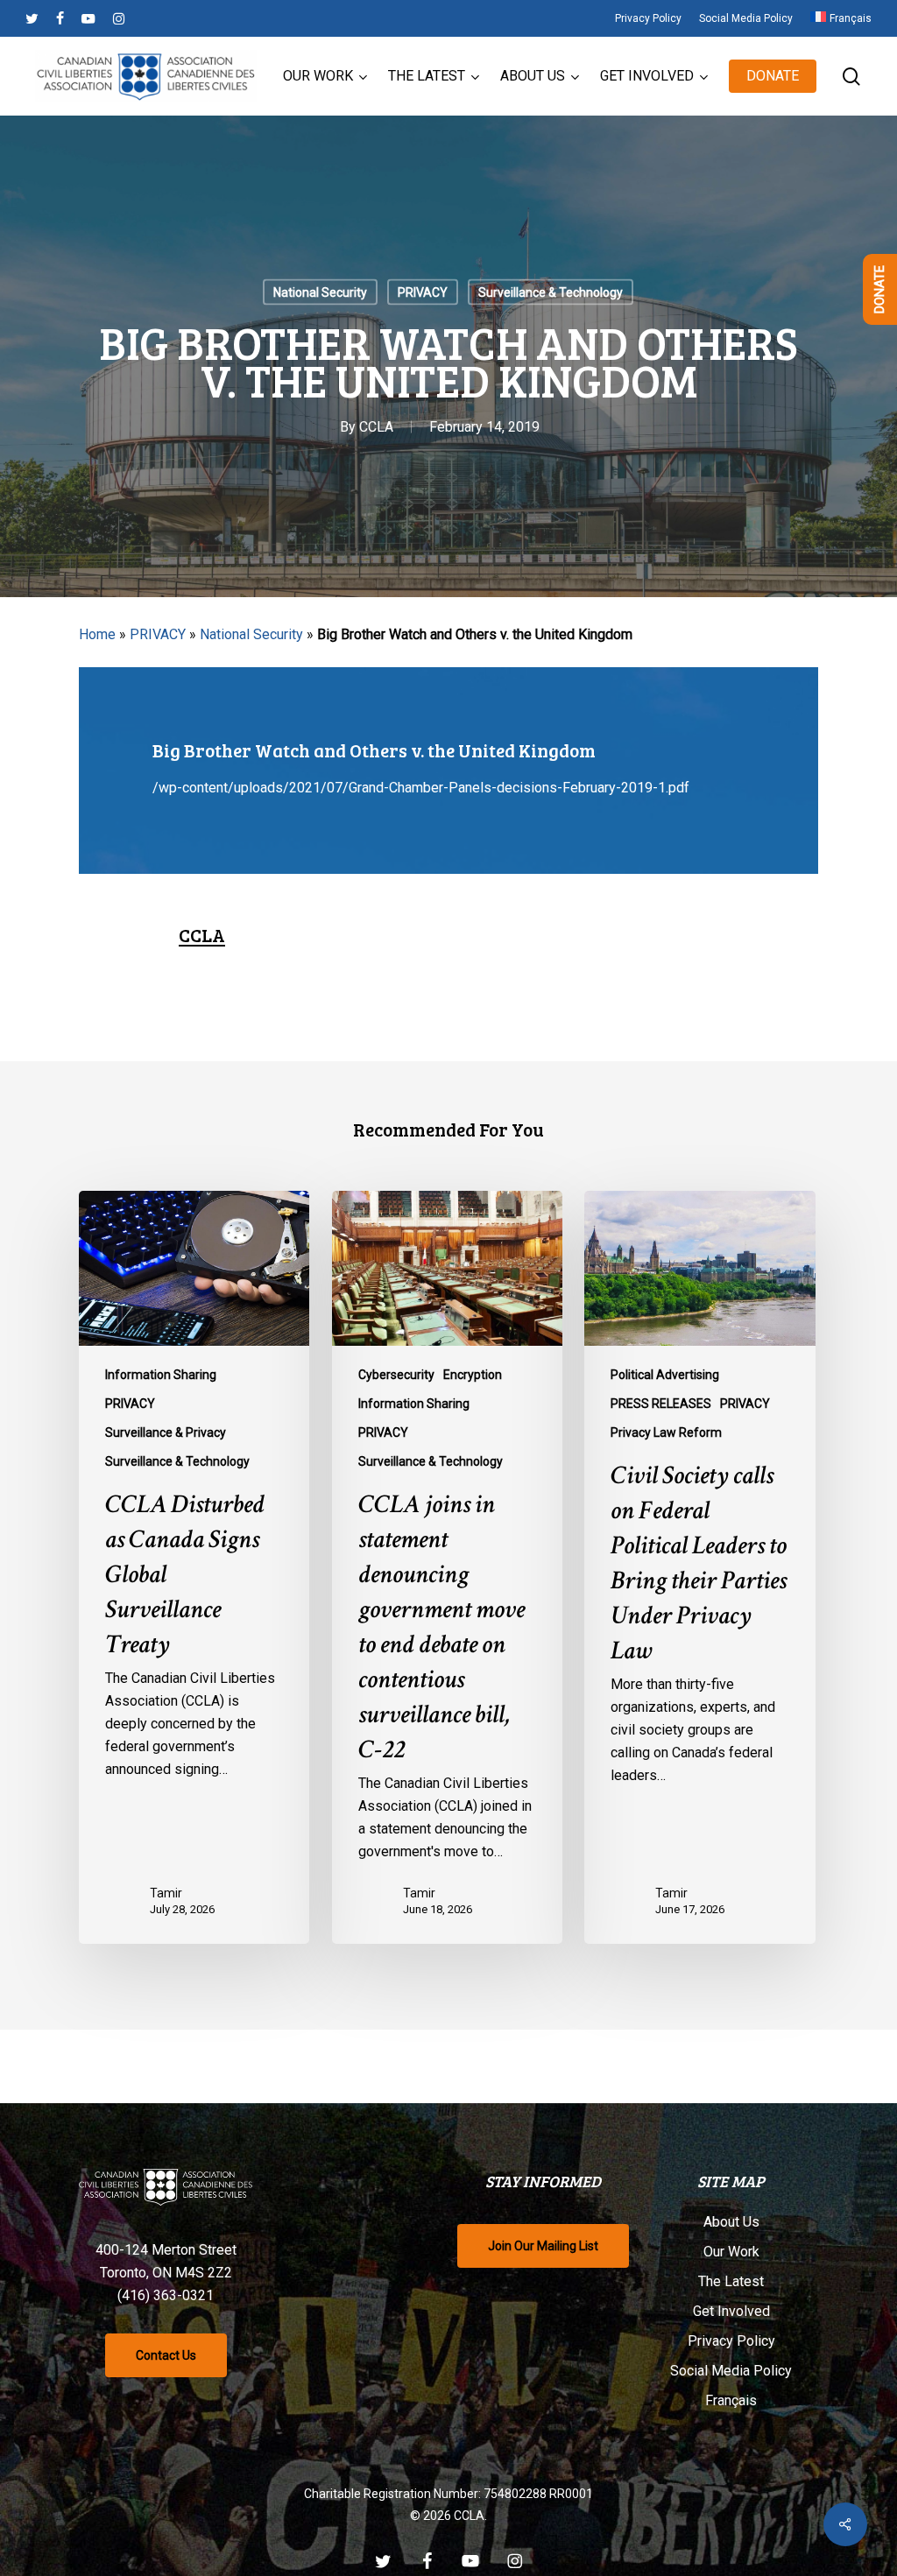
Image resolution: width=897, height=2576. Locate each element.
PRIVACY (423, 292)
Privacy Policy (731, 2341)
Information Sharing (161, 1375)
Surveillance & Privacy (166, 1432)
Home (97, 634)
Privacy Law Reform (666, 1432)
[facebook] (60, 18)
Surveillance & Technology (551, 292)
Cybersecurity (396, 1375)
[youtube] (88, 18)
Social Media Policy (731, 2371)
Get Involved (731, 2311)
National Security (320, 292)
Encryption (473, 1375)
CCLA (376, 427)
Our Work (731, 2252)
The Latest (731, 2281)
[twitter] (32, 18)
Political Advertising (665, 1375)
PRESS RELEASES (661, 1404)
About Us (731, 2222)
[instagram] (119, 18)
